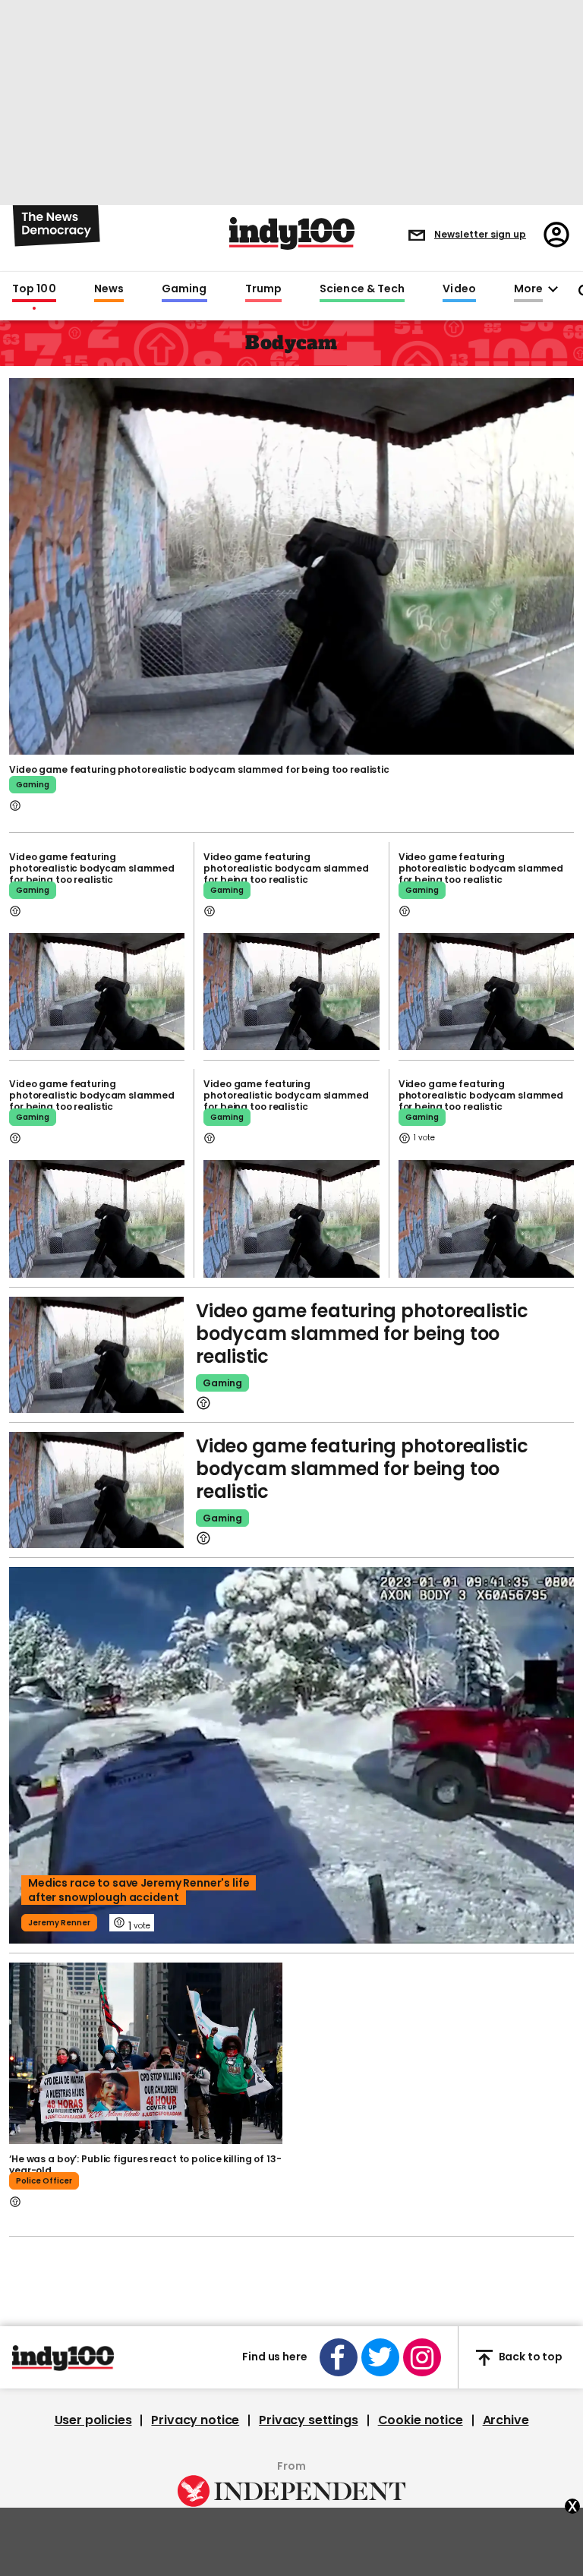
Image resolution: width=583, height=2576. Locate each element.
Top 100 (34, 289)
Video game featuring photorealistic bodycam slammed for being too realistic (199, 769)
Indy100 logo (292, 233)
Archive (506, 2420)
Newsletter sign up (480, 234)
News (109, 289)
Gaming (184, 289)
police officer (44, 2181)
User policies (93, 2420)
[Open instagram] (422, 2357)
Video (459, 289)
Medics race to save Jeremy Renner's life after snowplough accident (139, 1890)
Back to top (531, 2357)
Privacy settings (308, 2420)
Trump (263, 289)
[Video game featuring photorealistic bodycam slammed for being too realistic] (291, 565)
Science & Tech (362, 289)
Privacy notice (195, 2420)
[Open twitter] (380, 2357)
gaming (33, 785)
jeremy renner (59, 1923)
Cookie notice (421, 2420)
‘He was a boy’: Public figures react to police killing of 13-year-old (145, 2165)
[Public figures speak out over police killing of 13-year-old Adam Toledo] (146, 2054)
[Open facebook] (339, 2357)
